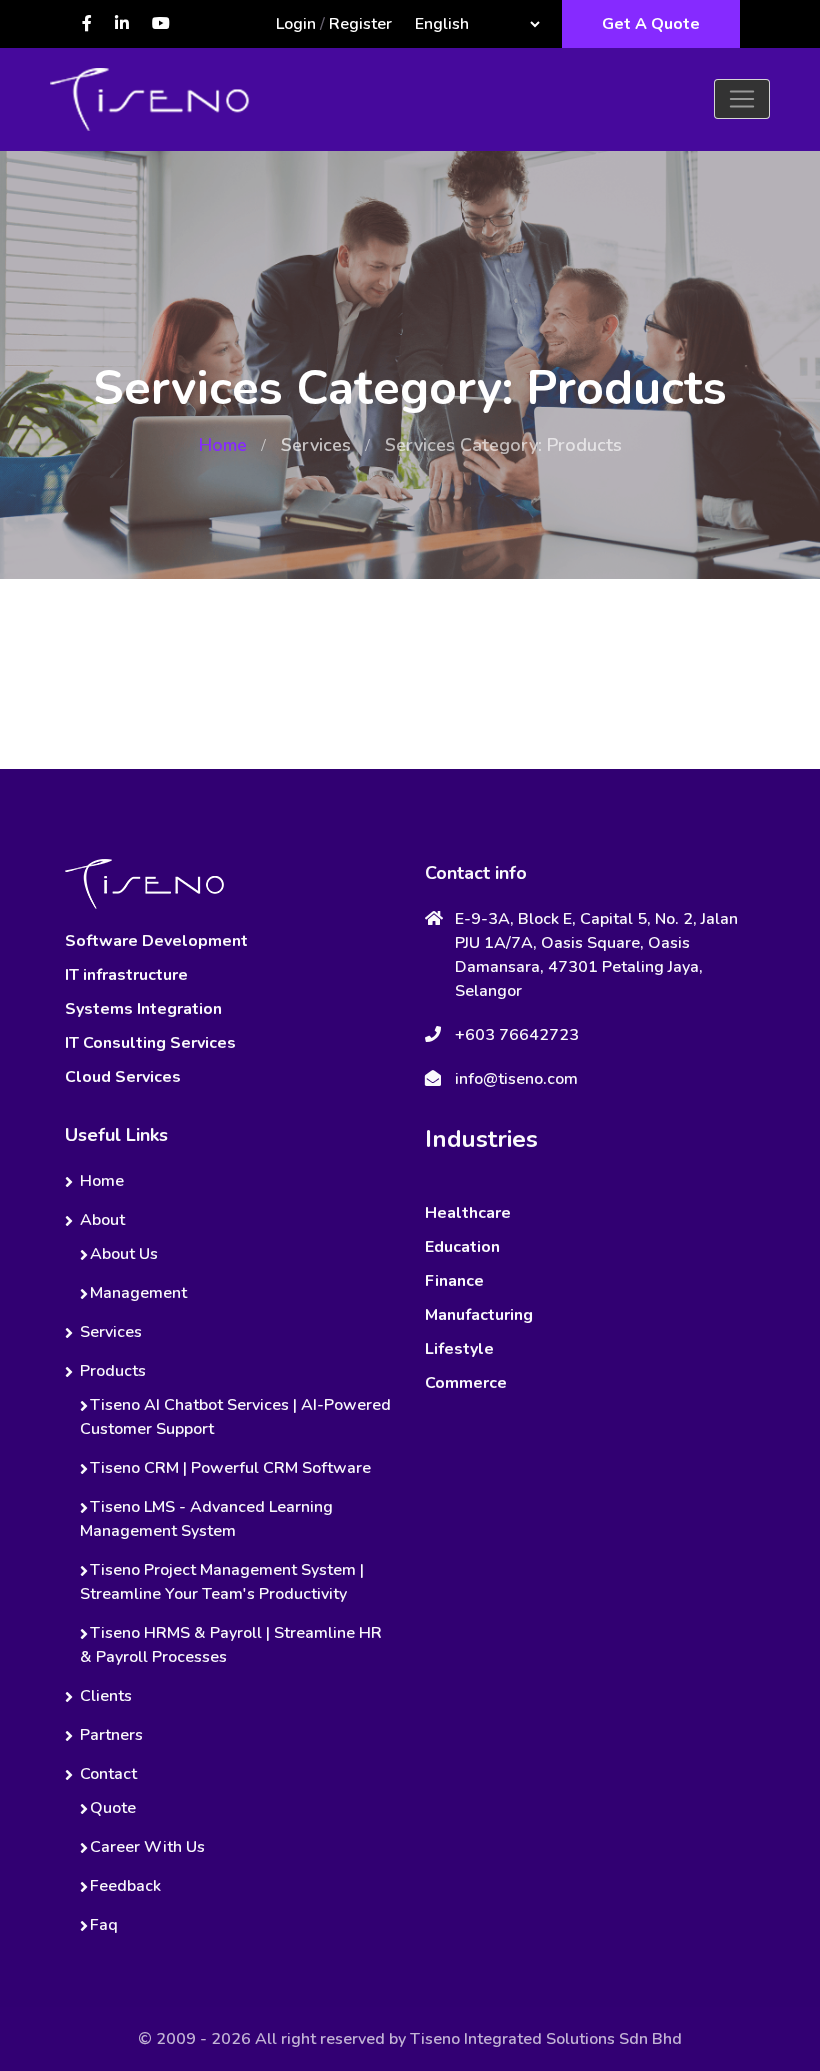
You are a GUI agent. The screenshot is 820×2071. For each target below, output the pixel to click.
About (102, 1220)
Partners (111, 1735)
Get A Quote (651, 24)
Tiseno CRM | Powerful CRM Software (230, 1468)
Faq (104, 1925)
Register (360, 24)
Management (138, 1293)
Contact (108, 1774)
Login (296, 24)
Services (316, 445)
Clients (106, 1696)
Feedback (125, 1886)
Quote (113, 1808)
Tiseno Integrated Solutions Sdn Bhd (546, 2039)
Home (223, 445)
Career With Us (147, 1847)
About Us (124, 1254)
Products (113, 1371)
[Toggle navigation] (742, 99)
